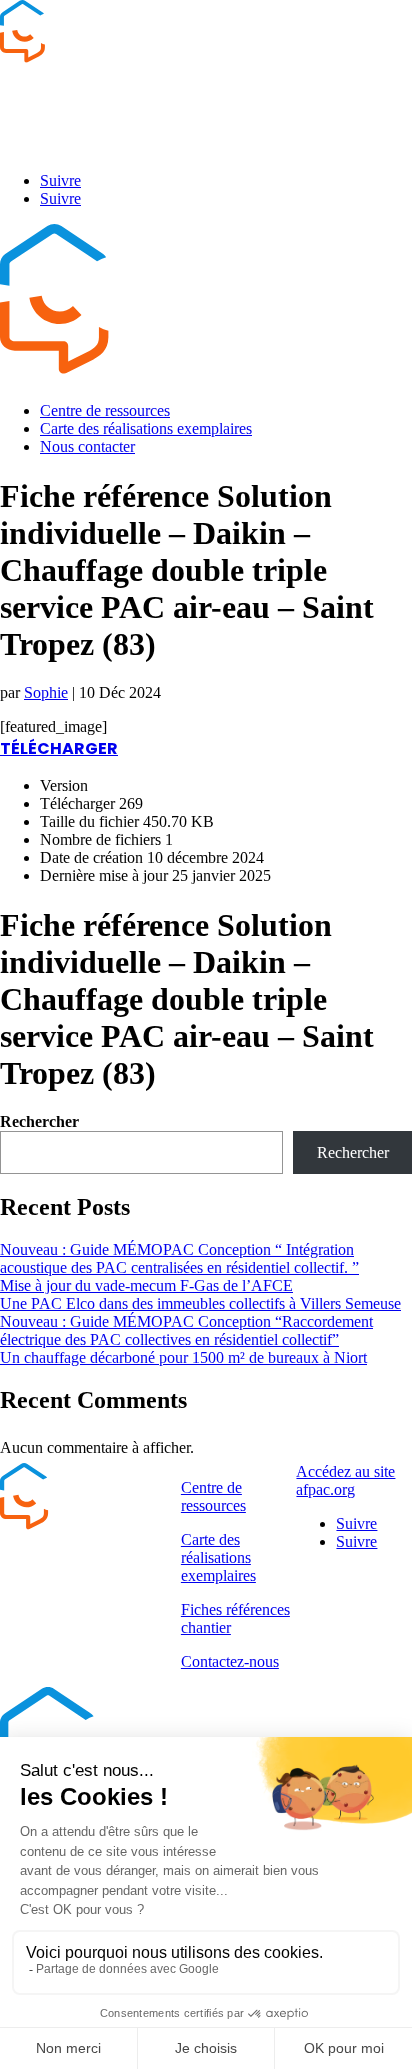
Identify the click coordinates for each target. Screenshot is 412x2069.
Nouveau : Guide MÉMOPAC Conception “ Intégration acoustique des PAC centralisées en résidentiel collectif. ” (179, 1258)
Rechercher (39, 1121)
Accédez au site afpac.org (345, 1480)
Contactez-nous (230, 1661)
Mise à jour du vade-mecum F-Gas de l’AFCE (146, 1285)
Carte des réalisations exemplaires (146, 428)
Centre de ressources (105, 410)
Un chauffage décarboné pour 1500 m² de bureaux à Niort (183, 1357)
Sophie (46, 692)
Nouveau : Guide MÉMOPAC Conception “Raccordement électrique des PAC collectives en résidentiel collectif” (186, 1330)
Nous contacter (87, 446)
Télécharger (59, 748)
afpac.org (32, 146)
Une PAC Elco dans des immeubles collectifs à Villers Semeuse (200, 1303)
